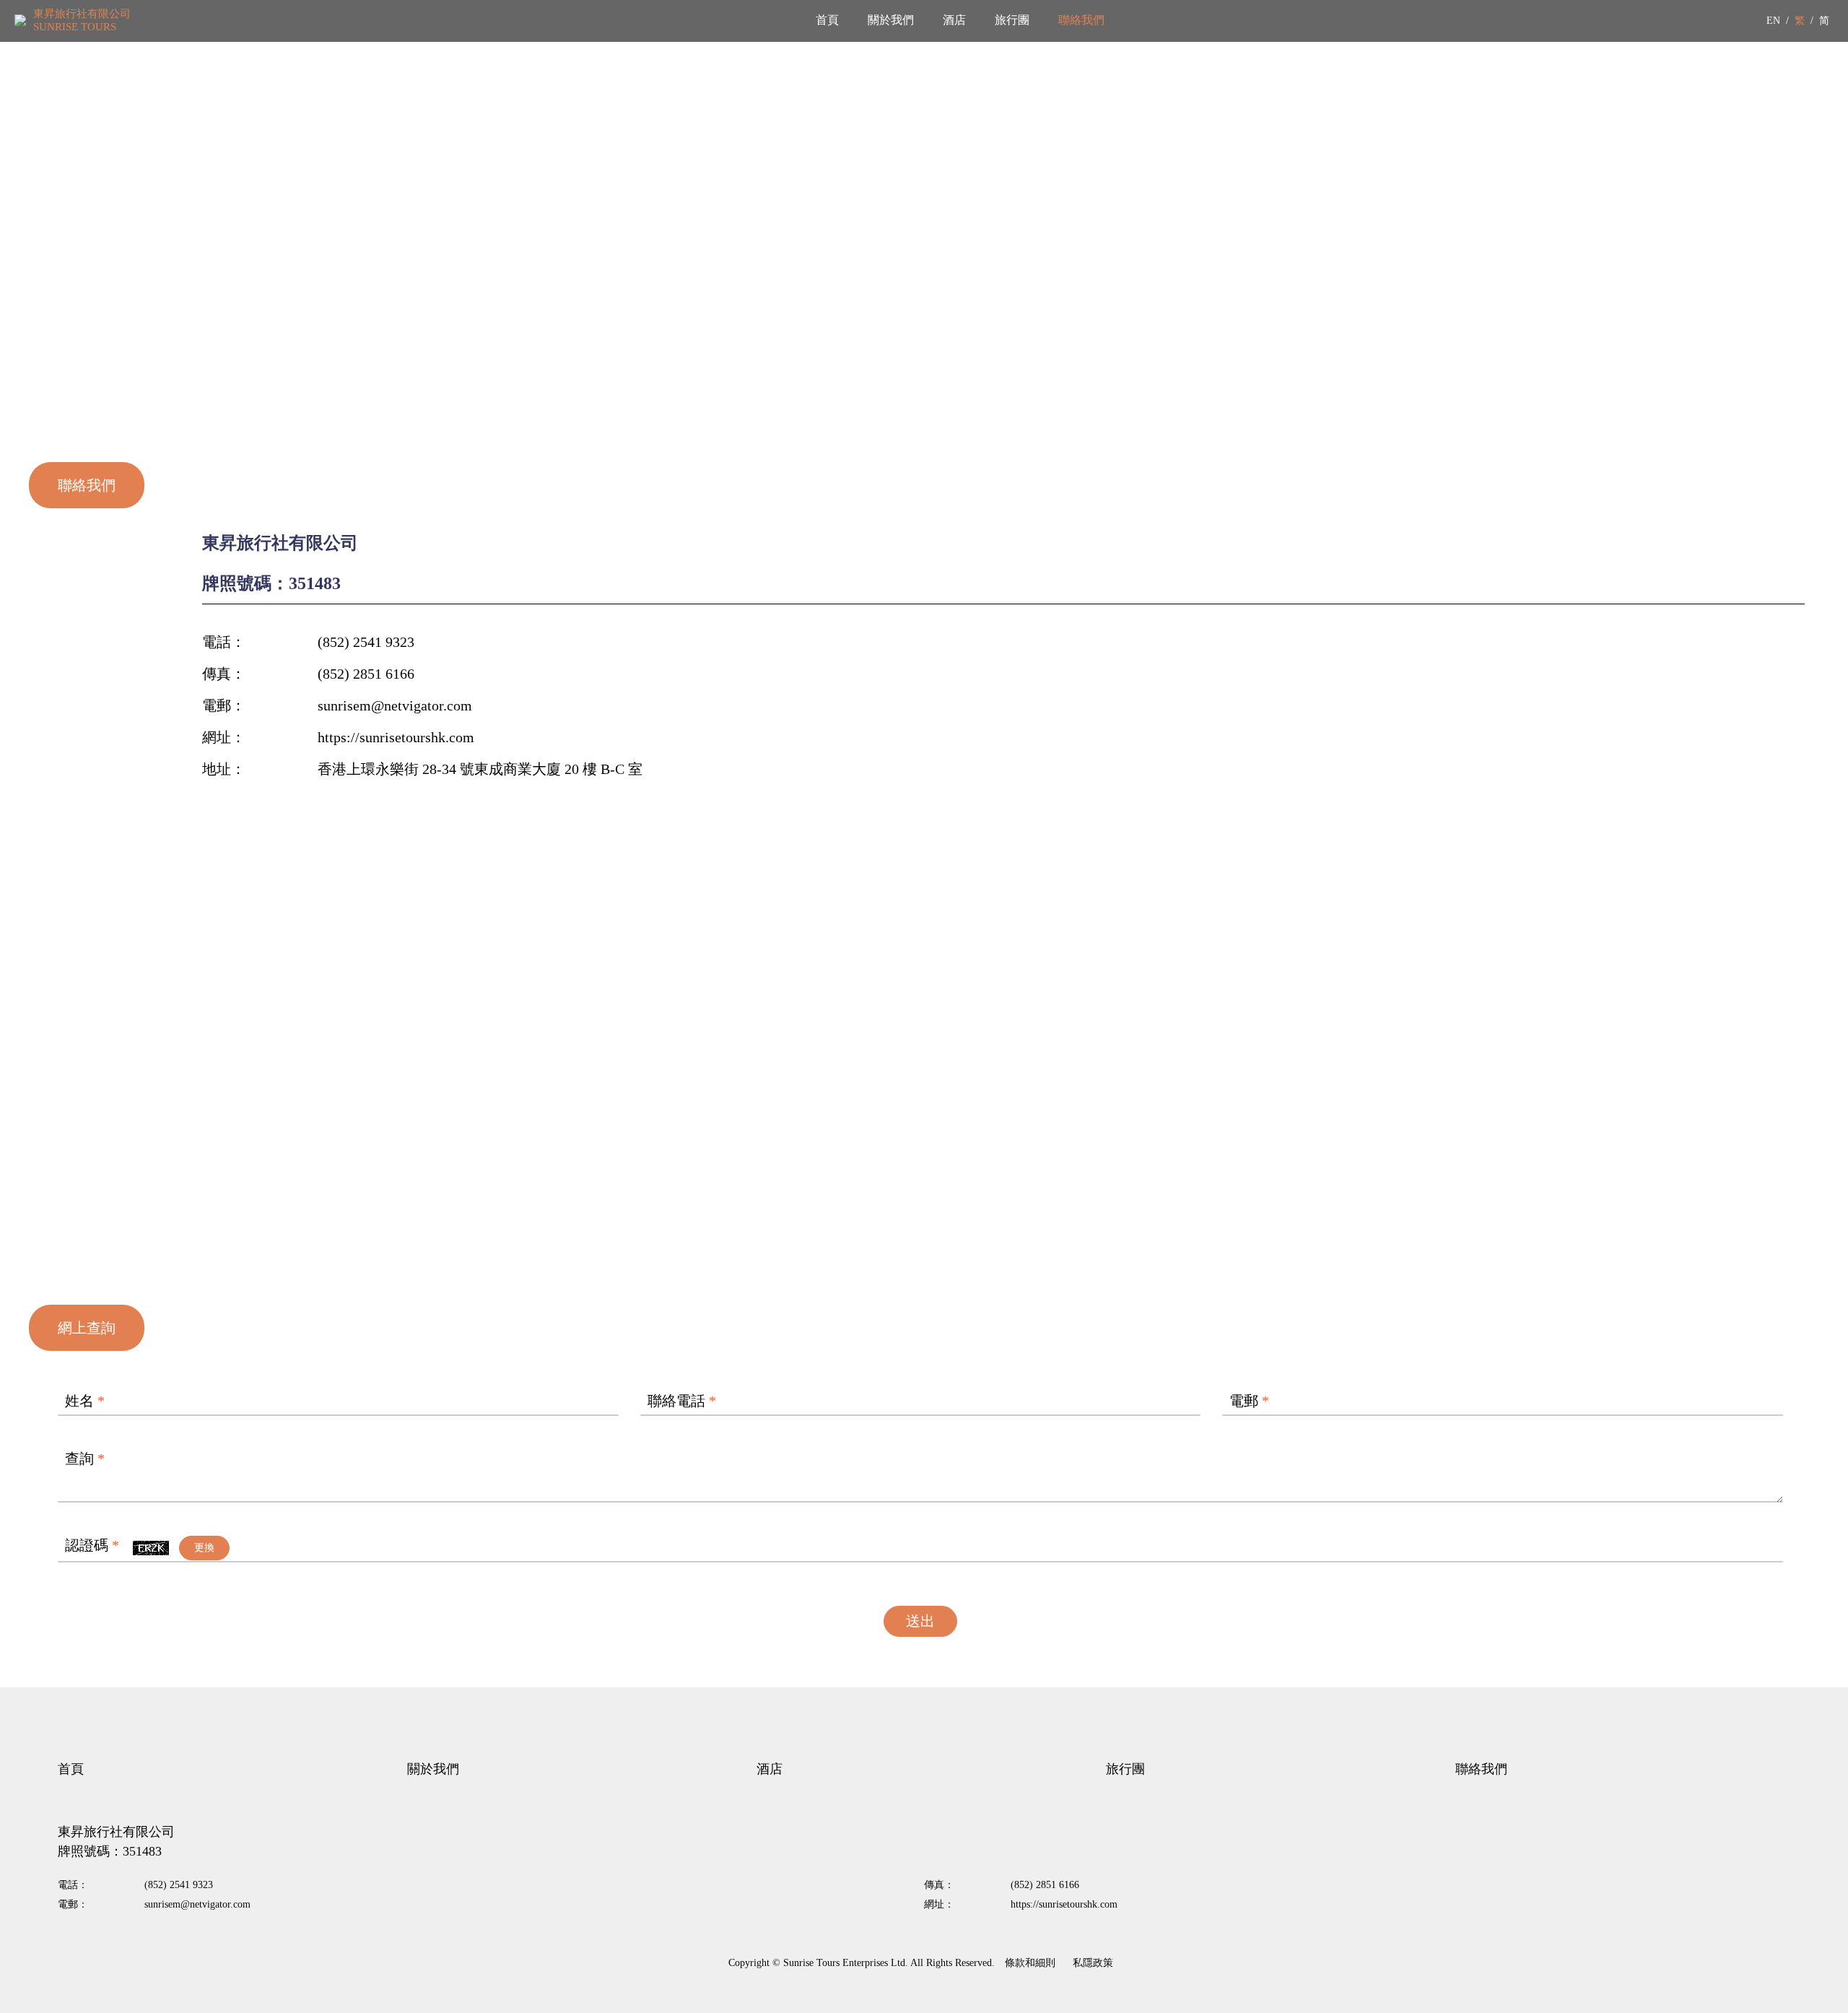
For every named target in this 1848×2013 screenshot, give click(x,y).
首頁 (827, 20)
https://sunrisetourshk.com (396, 737)
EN (1773, 21)
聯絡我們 (1081, 20)
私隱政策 (1093, 1963)
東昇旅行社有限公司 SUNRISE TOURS (82, 20)
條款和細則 (1030, 1963)
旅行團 (1012, 20)
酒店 (954, 20)
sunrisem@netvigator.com (395, 705)
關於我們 (891, 20)
